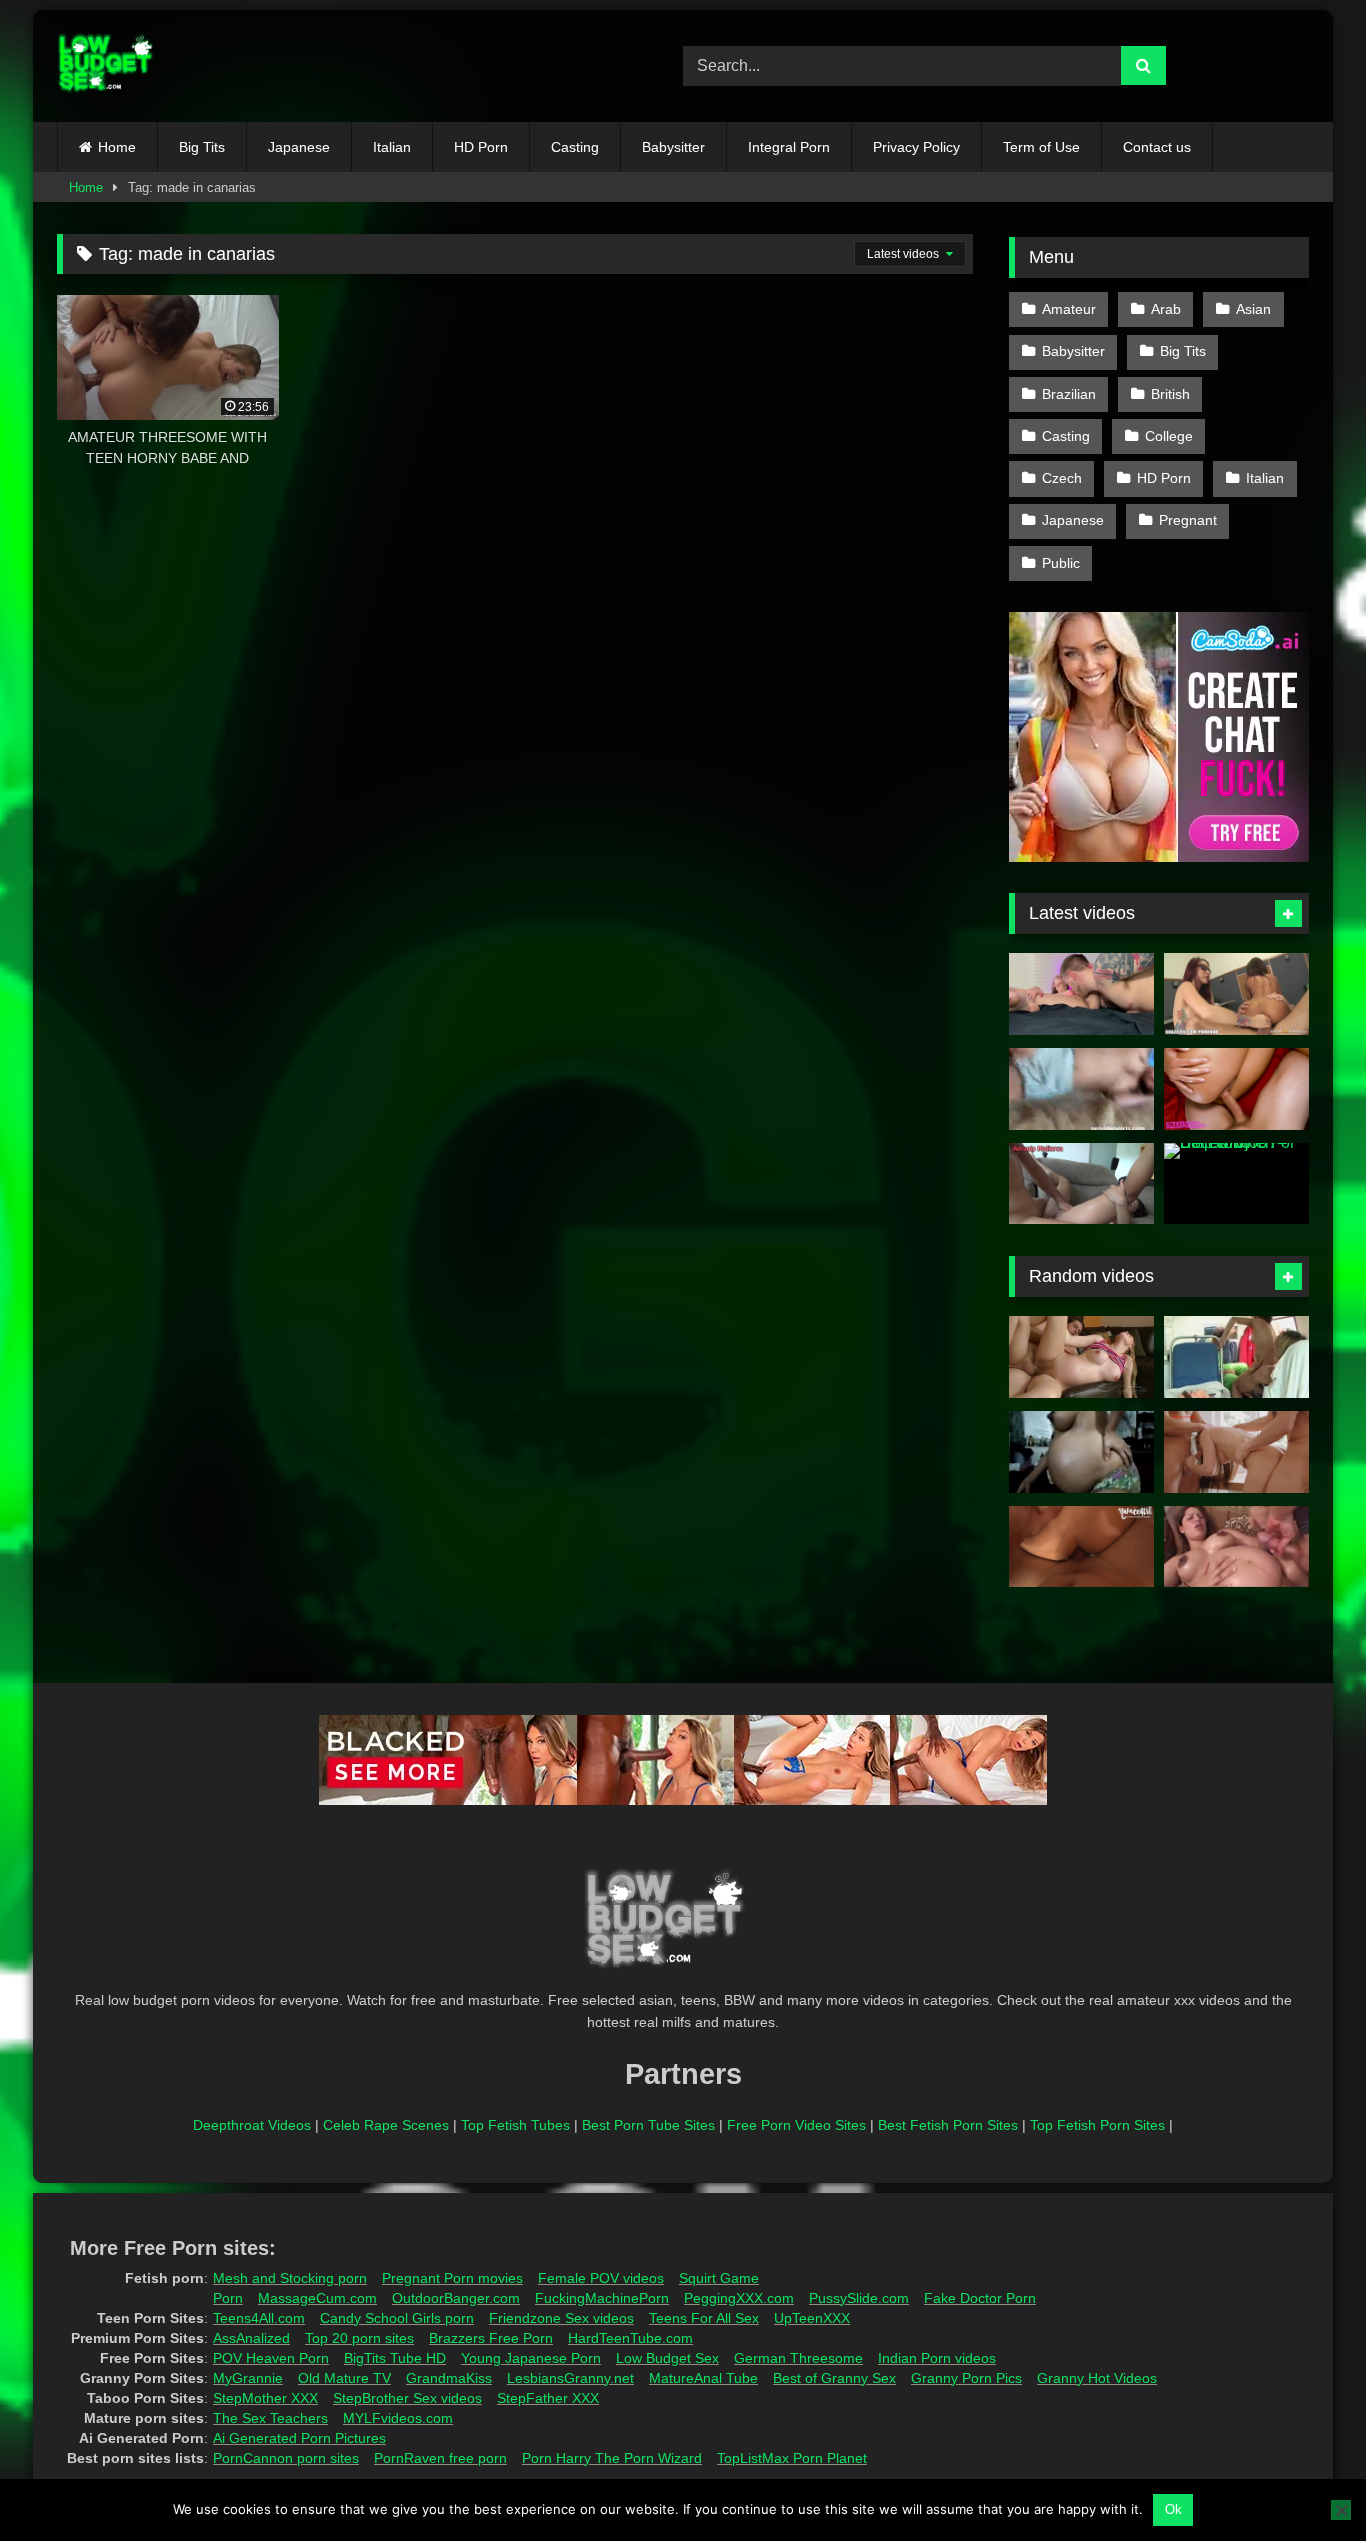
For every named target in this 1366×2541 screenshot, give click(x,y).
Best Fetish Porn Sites (948, 2125)
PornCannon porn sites (286, 2458)
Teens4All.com (259, 2318)
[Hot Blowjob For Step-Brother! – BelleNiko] (1236, 1184)
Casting (575, 147)
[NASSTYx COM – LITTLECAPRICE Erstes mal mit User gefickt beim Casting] (1236, 1452)
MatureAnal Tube (703, 2378)
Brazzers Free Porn (491, 2338)
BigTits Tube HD (395, 2358)
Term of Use (1041, 147)
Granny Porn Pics (966, 2378)
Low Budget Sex (667, 2358)
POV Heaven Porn (271, 2358)
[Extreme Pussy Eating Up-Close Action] (1081, 994)
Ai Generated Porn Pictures (299, 2438)
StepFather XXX (548, 2398)
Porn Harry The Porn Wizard (612, 2458)
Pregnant (1188, 520)
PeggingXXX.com (739, 2298)
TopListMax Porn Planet (792, 2458)
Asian (1253, 309)
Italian (392, 147)
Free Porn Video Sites (796, 2125)
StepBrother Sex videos (407, 2398)
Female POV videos (601, 2278)
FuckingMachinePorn (602, 2298)
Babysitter (673, 147)
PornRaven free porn (440, 2458)
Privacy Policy (916, 147)
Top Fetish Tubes (515, 2125)
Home (117, 147)
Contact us (1157, 147)
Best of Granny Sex (834, 2378)
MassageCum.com (317, 2298)
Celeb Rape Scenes (386, 2125)
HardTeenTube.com (630, 2338)
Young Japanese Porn (531, 2358)
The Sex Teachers (270, 2418)
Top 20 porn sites (359, 2338)
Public (1061, 563)
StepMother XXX (265, 2398)
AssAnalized (251, 2338)
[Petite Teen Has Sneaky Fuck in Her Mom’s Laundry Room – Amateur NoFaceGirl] (1081, 1547)
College (1169, 436)
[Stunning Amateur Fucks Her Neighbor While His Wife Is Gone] (1236, 1089)
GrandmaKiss (449, 2378)
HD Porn (481, 147)
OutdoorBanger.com (456, 2298)
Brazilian (1069, 394)
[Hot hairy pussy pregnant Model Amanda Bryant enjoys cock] (1081, 1357)
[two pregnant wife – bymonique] (1236, 1357)
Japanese (299, 147)
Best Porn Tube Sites (648, 2125)
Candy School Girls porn (397, 2318)
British (1170, 394)
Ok (1173, 2509)
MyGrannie (248, 2378)
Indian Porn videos (937, 2358)
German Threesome (798, 2358)
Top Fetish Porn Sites (1097, 2125)
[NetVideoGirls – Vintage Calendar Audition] (1081, 1089)
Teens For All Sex (704, 2318)
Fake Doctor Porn (980, 2298)
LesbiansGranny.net (570, 2378)
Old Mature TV (344, 2378)
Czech (1062, 478)
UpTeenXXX (812, 2318)
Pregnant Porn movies (452, 2278)
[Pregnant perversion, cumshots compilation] (1236, 1547)
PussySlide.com (859, 2298)
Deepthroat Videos (252, 2125)
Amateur (1069, 309)
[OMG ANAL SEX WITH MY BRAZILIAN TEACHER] (1081, 1184)
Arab (1166, 309)
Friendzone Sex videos (561, 2318)
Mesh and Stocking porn (290, 2278)
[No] (1341, 2510)
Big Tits (202, 147)
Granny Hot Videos (1097, 2378)
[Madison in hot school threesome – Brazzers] (1236, 994)
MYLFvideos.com (398, 2418)
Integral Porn (789, 147)
